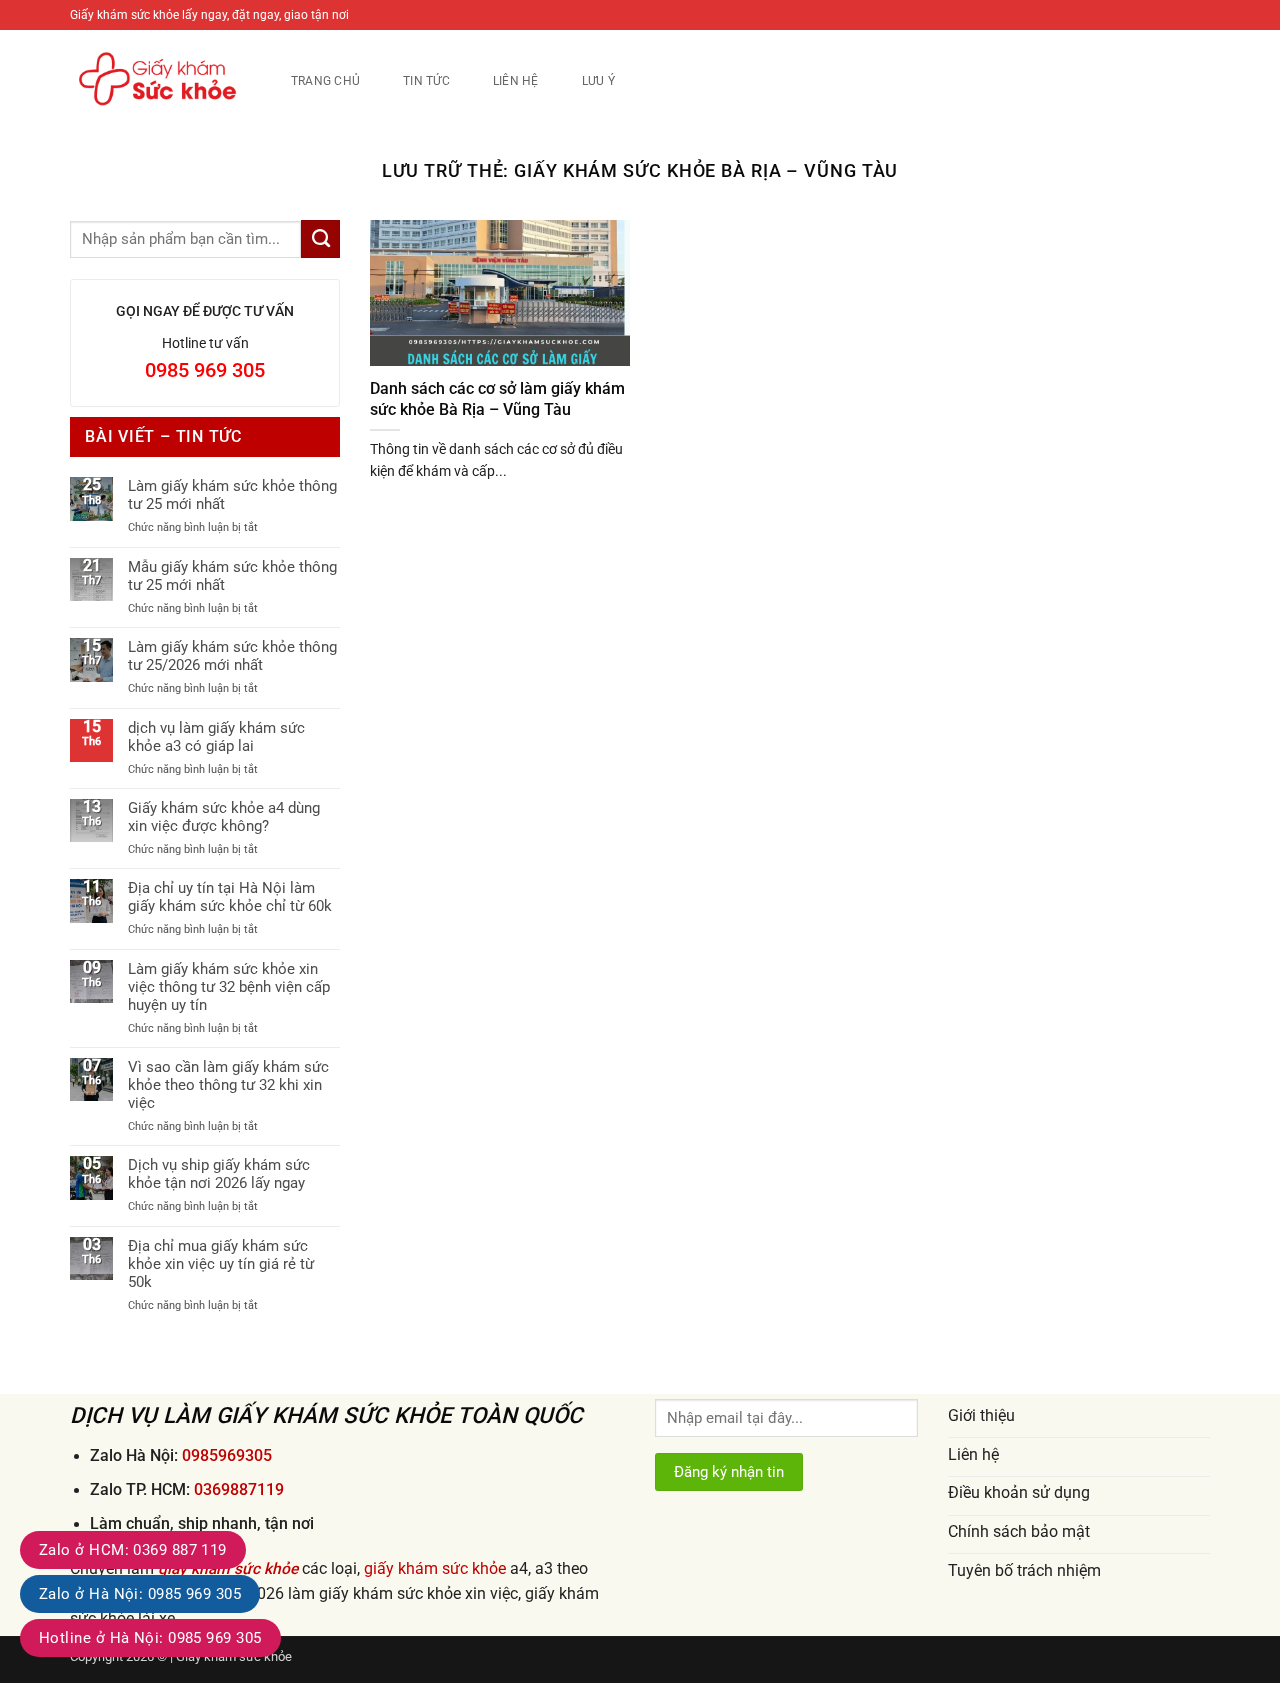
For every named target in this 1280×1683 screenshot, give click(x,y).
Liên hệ (516, 80)
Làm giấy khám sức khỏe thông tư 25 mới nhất (232, 495)
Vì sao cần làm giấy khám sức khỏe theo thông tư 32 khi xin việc (228, 1085)
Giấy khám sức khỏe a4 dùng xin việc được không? (224, 817)
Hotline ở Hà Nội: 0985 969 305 (150, 1638)
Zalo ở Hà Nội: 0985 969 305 (140, 1594)
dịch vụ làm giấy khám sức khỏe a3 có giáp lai (216, 737)
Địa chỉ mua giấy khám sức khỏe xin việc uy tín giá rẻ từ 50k (221, 1264)
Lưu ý (598, 80)
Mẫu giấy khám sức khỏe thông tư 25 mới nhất (232, 576)
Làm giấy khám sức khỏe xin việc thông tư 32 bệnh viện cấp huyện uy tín (229, 987)
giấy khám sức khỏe (435, 1569)
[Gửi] (320, 239)
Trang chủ (325, 80)
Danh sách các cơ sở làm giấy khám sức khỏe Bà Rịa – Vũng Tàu (497, 399)
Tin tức (426, 80)
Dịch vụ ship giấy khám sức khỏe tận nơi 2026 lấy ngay (219, 1174)
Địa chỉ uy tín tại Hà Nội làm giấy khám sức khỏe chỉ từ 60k (230, 897)
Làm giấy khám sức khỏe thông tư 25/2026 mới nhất (232, 656)
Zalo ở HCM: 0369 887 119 (133, 1550)
